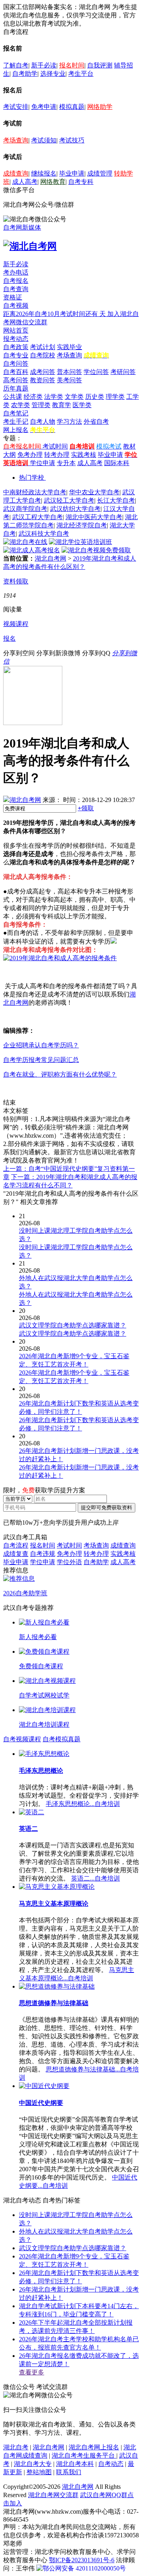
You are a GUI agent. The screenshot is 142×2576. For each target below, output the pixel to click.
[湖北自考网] (30, 246)
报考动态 (16, 339)
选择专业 (53, 74)
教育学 (62, 405)
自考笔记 (16, 413)
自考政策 (16, 347)
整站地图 (39, 2472)
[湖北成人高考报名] (32, 550)
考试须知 (44, 140)
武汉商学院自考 (25, 509)
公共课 (13, 397)
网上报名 (16, 430)
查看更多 (32, 2372)
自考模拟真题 (62, 1739)
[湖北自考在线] (25, 542)
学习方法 (69, 422)
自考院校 (43, 355)
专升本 (66, 463)
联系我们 (69, 2472)
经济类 (33, 397)
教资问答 (43, 380)
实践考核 (84, 455)
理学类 (115, 397)
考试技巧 (72, 140)
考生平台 (81, 74)
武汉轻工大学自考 (69, 500)
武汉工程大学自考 (37, 517)
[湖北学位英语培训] (80, 542)
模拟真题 (72, 107)
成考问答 (43, 372)
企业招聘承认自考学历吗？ (41, 1045)
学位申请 (43, 463)
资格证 (13, 297)
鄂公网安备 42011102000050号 (84, 2568)
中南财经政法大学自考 (35, 492)
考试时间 (55, 446)
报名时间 (72, 65)
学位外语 (69, 1562)
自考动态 (111, 2464)
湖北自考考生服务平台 (84, 2455)
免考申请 (44, 107)
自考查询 (16, 289)
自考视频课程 (22, 1739)
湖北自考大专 (33, 2464)
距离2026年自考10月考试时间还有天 (55, 314)
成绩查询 (16, 173)
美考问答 (69, 380)
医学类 (82, 405)
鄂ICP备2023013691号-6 (82, 2560)
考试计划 (43, 347)
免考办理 (30, 455)
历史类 (95, 397)
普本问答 (69, 372)
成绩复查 (16, 1554)
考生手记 (16, 422)
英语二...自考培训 (95, 1878)
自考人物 (43, 422)
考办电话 (16, 272)
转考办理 (57, 455)
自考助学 (25, 74)
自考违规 (43, 1554)
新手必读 (44, 65)
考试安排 (16, 107)
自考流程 (16, 1545)
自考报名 (16, 281)
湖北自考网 (50, 558)
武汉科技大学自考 (44, 534)
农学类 (21, 405)
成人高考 (25, 182)
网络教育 (53, 182)
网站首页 (16, 330)
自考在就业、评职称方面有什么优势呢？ (60, 1074)
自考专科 (81, 182)
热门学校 (32, 478)
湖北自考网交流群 (53, 2495)
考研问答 (123, 372)
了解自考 (16, 65)
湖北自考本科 (75, 2464)
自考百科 (16, 372)
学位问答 (96, 372)
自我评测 (100, 65)
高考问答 (16, 380)
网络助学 (100, 107)
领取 (86, 808)
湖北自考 (16, 2447)
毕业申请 (72, 173)
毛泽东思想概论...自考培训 (83, 1804)
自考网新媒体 (22, 227)
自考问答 (16, 364)
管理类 (41, 405)
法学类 (54, 397)
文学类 (74, 397)
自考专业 (16, 355)
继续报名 (44, 173)
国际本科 (117, 463)
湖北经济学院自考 (82, 525)
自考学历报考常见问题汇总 (41, 1060)
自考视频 (16, 306)
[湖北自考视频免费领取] (96, 550)
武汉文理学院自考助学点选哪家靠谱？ (73, 2248)
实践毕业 (69, 347)
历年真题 (16, 388)
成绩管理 (100, 173)
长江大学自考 (116, 500)
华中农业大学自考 (94, 492)
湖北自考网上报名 (94, 2447)
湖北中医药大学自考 (94, 517)
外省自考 (96, 422)
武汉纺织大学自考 (75, 509)
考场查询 (16, 140)
